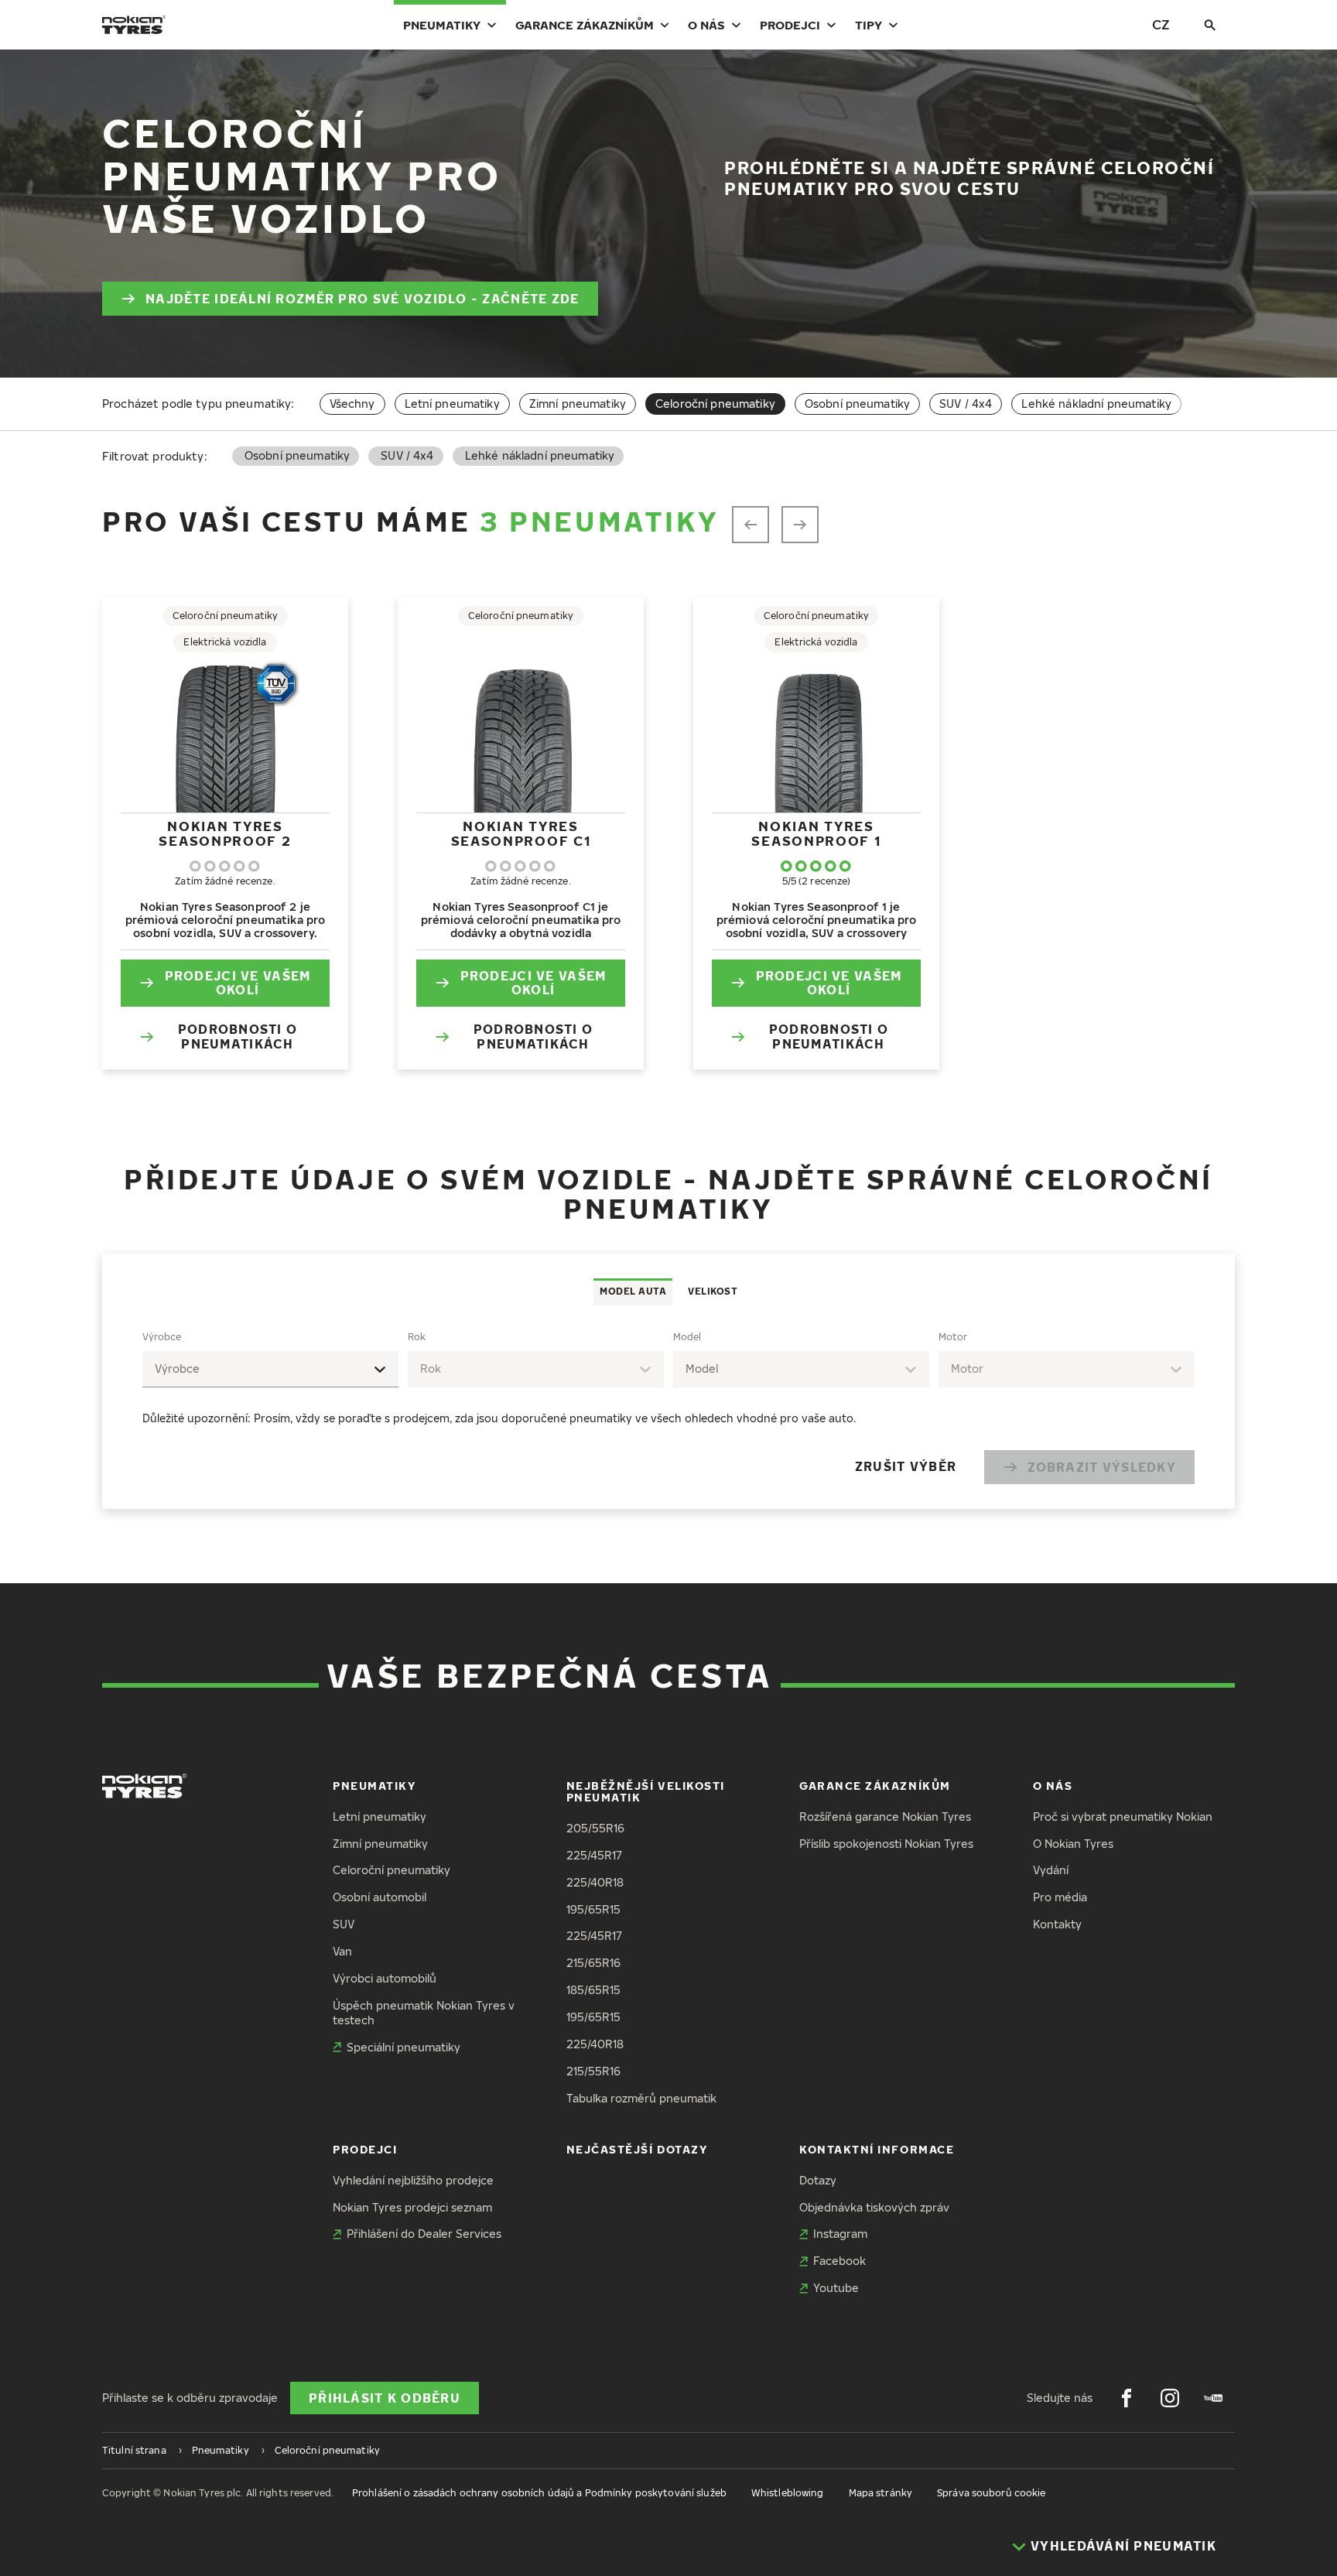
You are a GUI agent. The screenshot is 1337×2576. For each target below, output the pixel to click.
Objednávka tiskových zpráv (874, 2207)
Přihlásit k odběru (385, 2398)
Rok (417, 1337)
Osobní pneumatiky (857, 404)
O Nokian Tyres (1073, 1844)
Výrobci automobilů (385, 1978)
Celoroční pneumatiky (392, 1870)
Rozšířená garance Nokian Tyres (885, 1817)
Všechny (352, 404)
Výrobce (162, 1337)
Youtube (836, 2288)
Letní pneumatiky (452, 404)
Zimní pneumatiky (578, 404)
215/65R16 (593, 1963)
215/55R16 (593, 2071)
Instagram (840, 2234)
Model (687, 1337)
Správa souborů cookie (992, 2493)
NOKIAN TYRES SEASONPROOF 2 (225, 833)
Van (342, 1951)
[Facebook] (1127, 2398)
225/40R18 (595, 1882)
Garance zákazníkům (585, 25)
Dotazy (818, 2180)
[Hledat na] (1210, 25)
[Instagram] (1170, 2398)
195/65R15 (593, 1909)
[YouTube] (1213, 2398)
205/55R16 (595, 1828)
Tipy (869, 25)
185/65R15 (593, 1990)
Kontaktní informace (877, 2149)
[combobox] (270, 1369)
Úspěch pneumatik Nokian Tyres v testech (424, 2013)
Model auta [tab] (633, 1291)
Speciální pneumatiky (403, 2047)
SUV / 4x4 (966, 404)
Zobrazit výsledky (1102, 1467)
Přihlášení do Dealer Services (424, 2234)
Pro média (1060, 1897)
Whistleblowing (788, 2493)
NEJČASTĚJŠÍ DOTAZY (637, 2149)
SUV (344, 1924)
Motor (953, 1337)
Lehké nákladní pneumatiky (1096, 404)
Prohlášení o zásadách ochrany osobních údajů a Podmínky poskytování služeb (539, 2493)
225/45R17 (594, 1855)
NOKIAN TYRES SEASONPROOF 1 (816, 833)
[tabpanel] (668, 1407)
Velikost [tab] (713, 1291)
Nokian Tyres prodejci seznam (412, 2207)
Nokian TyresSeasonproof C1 (521, 833)
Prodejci (790, 25)
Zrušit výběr (906, 1466)
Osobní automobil (380, 1897)
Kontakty (1057, 1924)
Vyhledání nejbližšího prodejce (413, 2180)
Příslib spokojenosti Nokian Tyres (886, 1844)
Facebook (839, 2261)
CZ (1161, 24)
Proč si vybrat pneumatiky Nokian (1123, 1817)
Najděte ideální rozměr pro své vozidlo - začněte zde (362, 299)
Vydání (1051, 1870)
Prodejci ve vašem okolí (238, 983)
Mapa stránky (881, 2493)
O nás (706, 25)
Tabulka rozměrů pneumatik (641, 2098)
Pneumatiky (442, 25)
